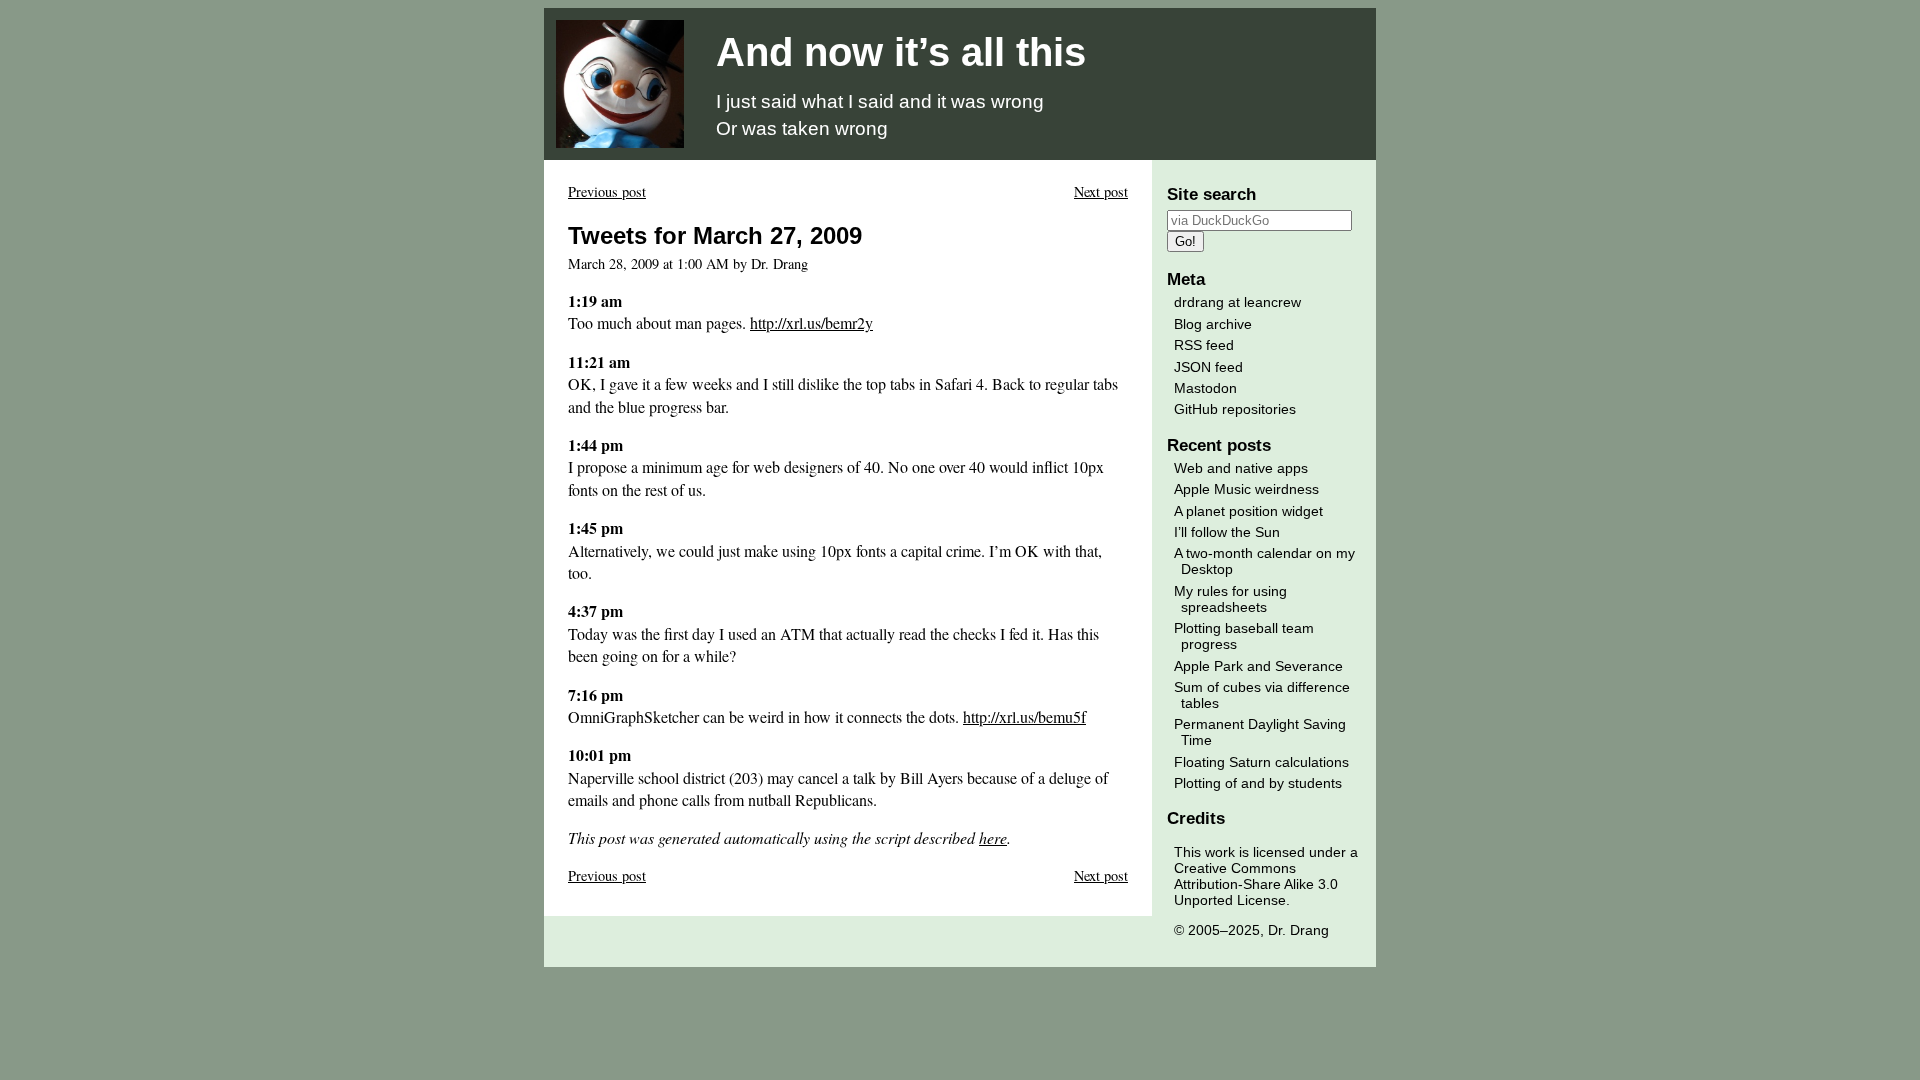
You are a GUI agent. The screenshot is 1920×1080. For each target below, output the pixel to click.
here (993, 837)
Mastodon (1205, 388)
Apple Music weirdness (1246, 489)
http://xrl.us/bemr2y (811, 322)
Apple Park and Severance (1258, 666)
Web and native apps (1241, 468)
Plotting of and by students (1258, 783)
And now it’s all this (901, 52)
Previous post (607, 191)
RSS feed (1204, 345)
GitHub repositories (1235, 409)
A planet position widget (1248, 511)
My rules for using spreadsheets (1230, 599)
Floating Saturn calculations (1261, 762)
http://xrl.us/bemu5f (1024, 716)
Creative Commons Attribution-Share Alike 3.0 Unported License (1256, 884)
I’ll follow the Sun (1227, 532)
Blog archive (1213, 324)
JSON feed (1208, 367)
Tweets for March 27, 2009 (715, 235)
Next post (1101, 191)
